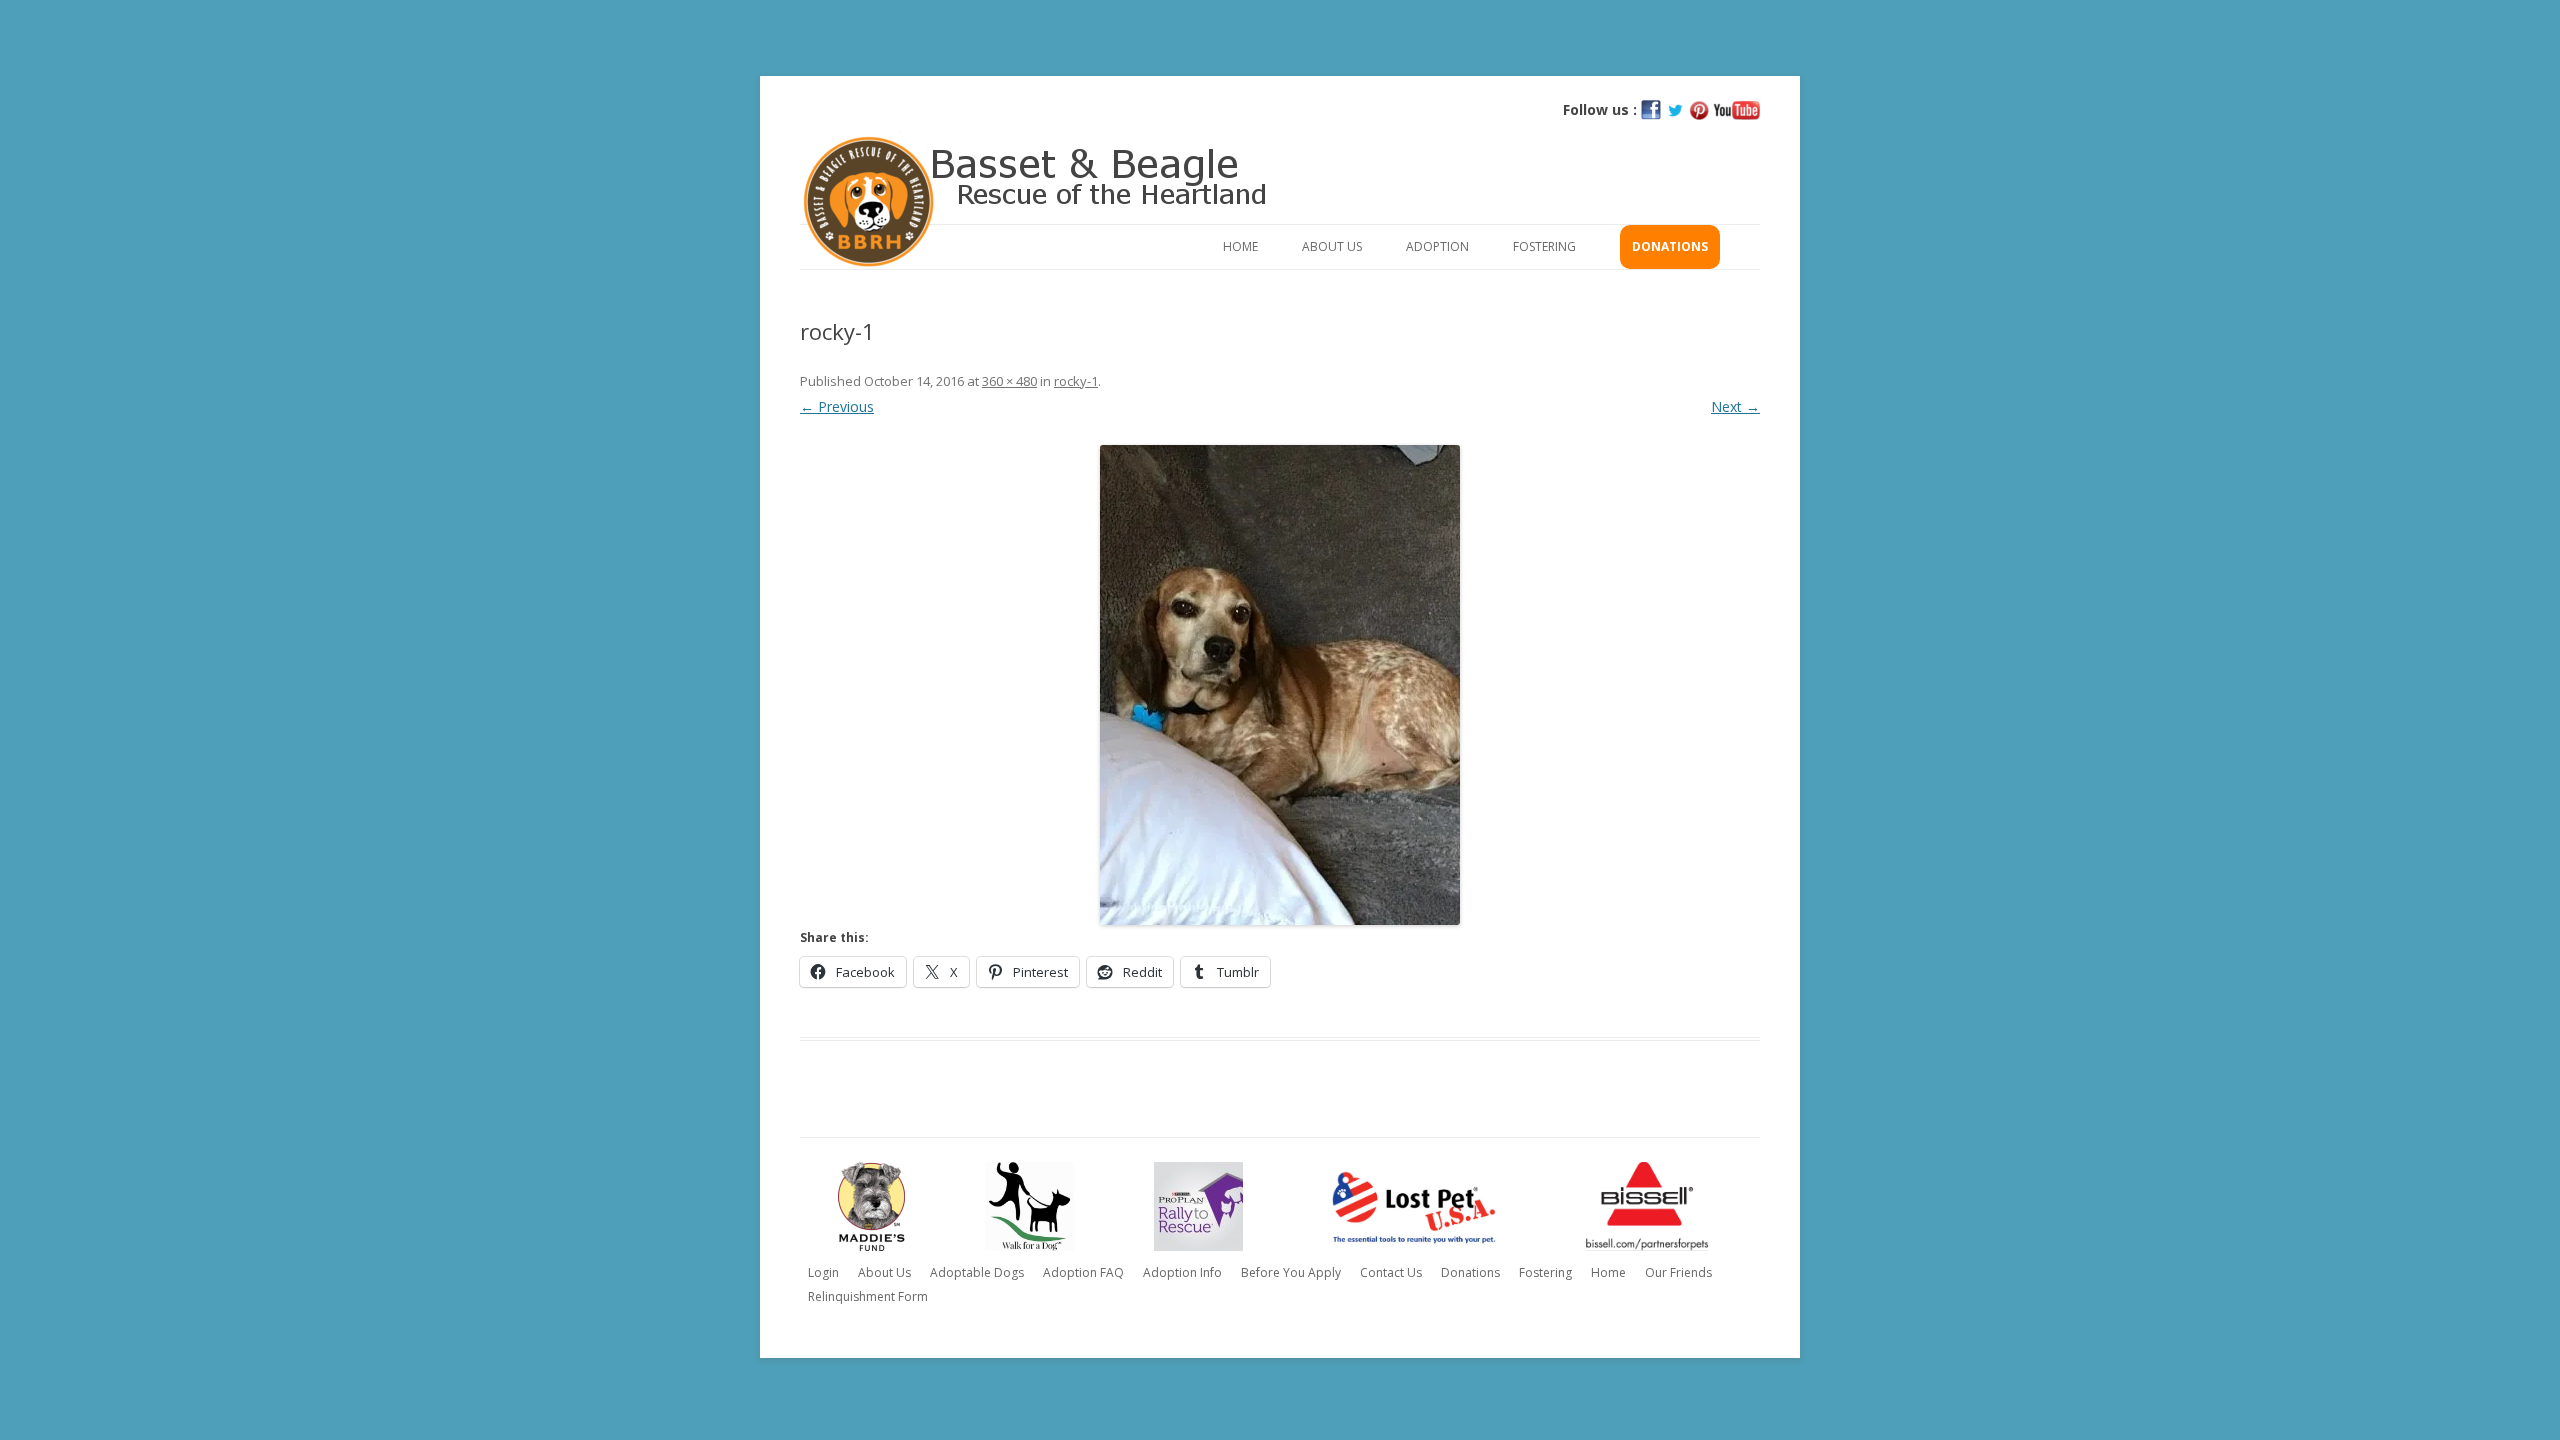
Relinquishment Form (868, 1296)
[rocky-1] (1280, 685)
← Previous (837, 406)
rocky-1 (1076, 381)
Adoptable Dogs (977, 1272)
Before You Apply (1291, 1272)
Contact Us (1391, 1272)
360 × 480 (1009, 381)
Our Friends (1678, 1272)
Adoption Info (1182, 1272)
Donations (1670, 246)
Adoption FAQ (1083, 1272)
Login (823, 1272)
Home (1240, 246)
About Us (1332, 246)
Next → (1735, 406)
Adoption (1437, 246)
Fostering (1544, 246)
